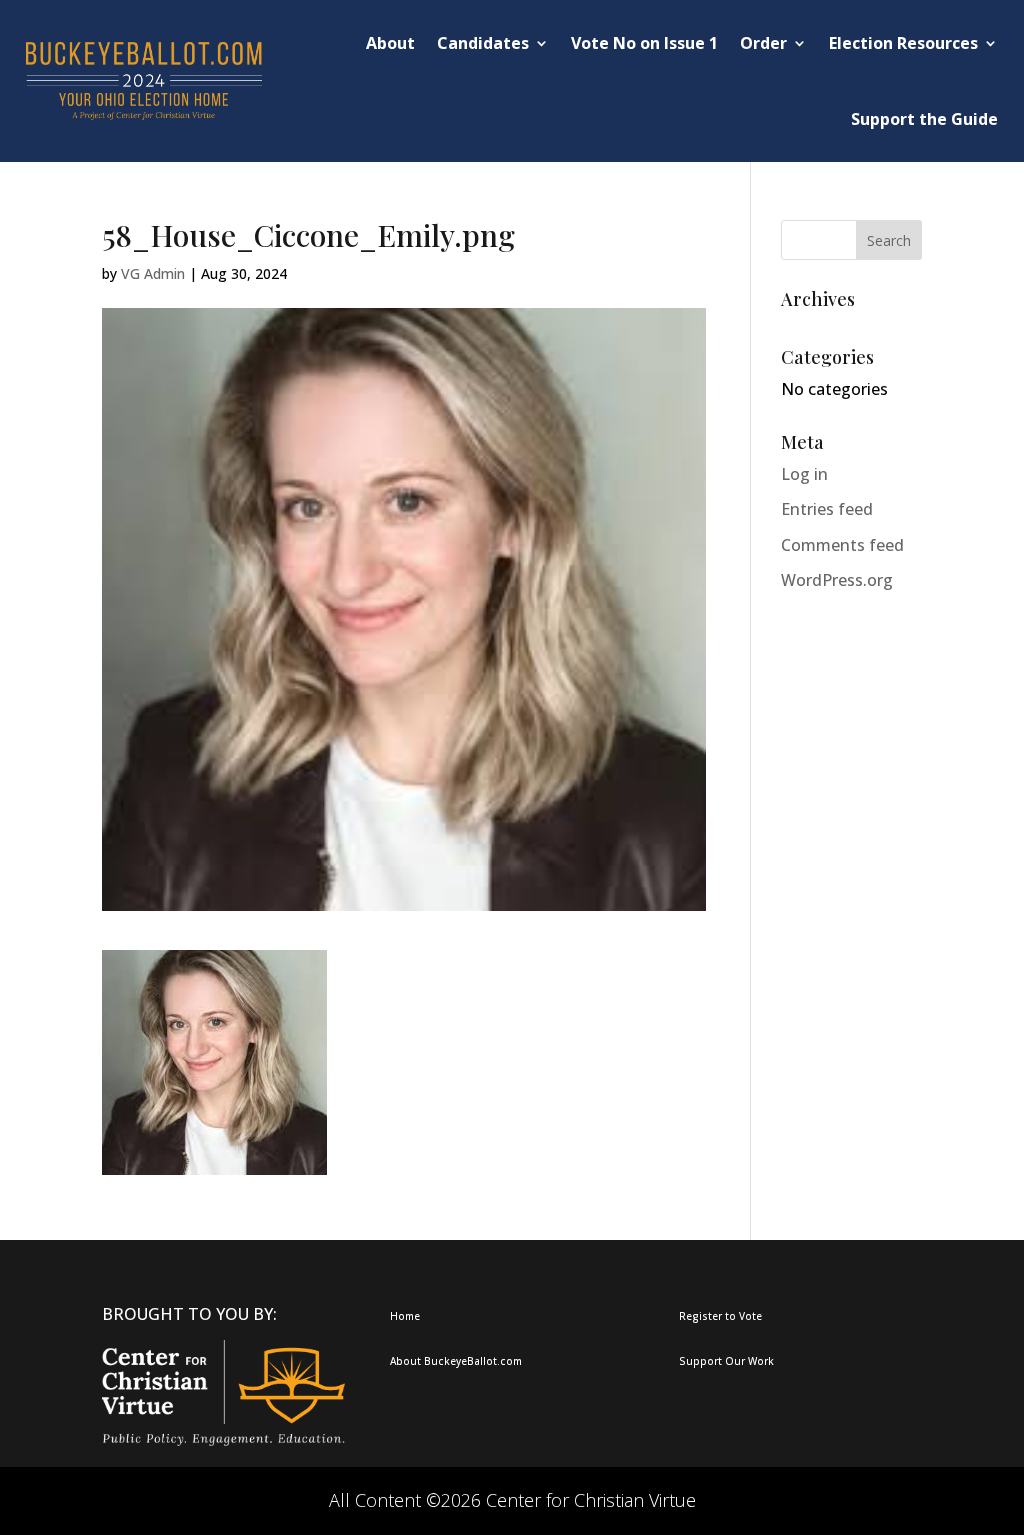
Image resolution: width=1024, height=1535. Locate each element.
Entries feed (827, 509)
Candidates (483, 43)
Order (763, 43)
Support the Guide (924, 119)
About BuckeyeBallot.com (456, 1361)
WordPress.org (837, 580)
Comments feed (842, 545)
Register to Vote (720, 1316)
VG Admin (153, 273)
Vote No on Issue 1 (644, 43)
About (390, 43)
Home (405, 1316)
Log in (804, 474)
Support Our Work (726, 1361)
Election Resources (903, 43)
